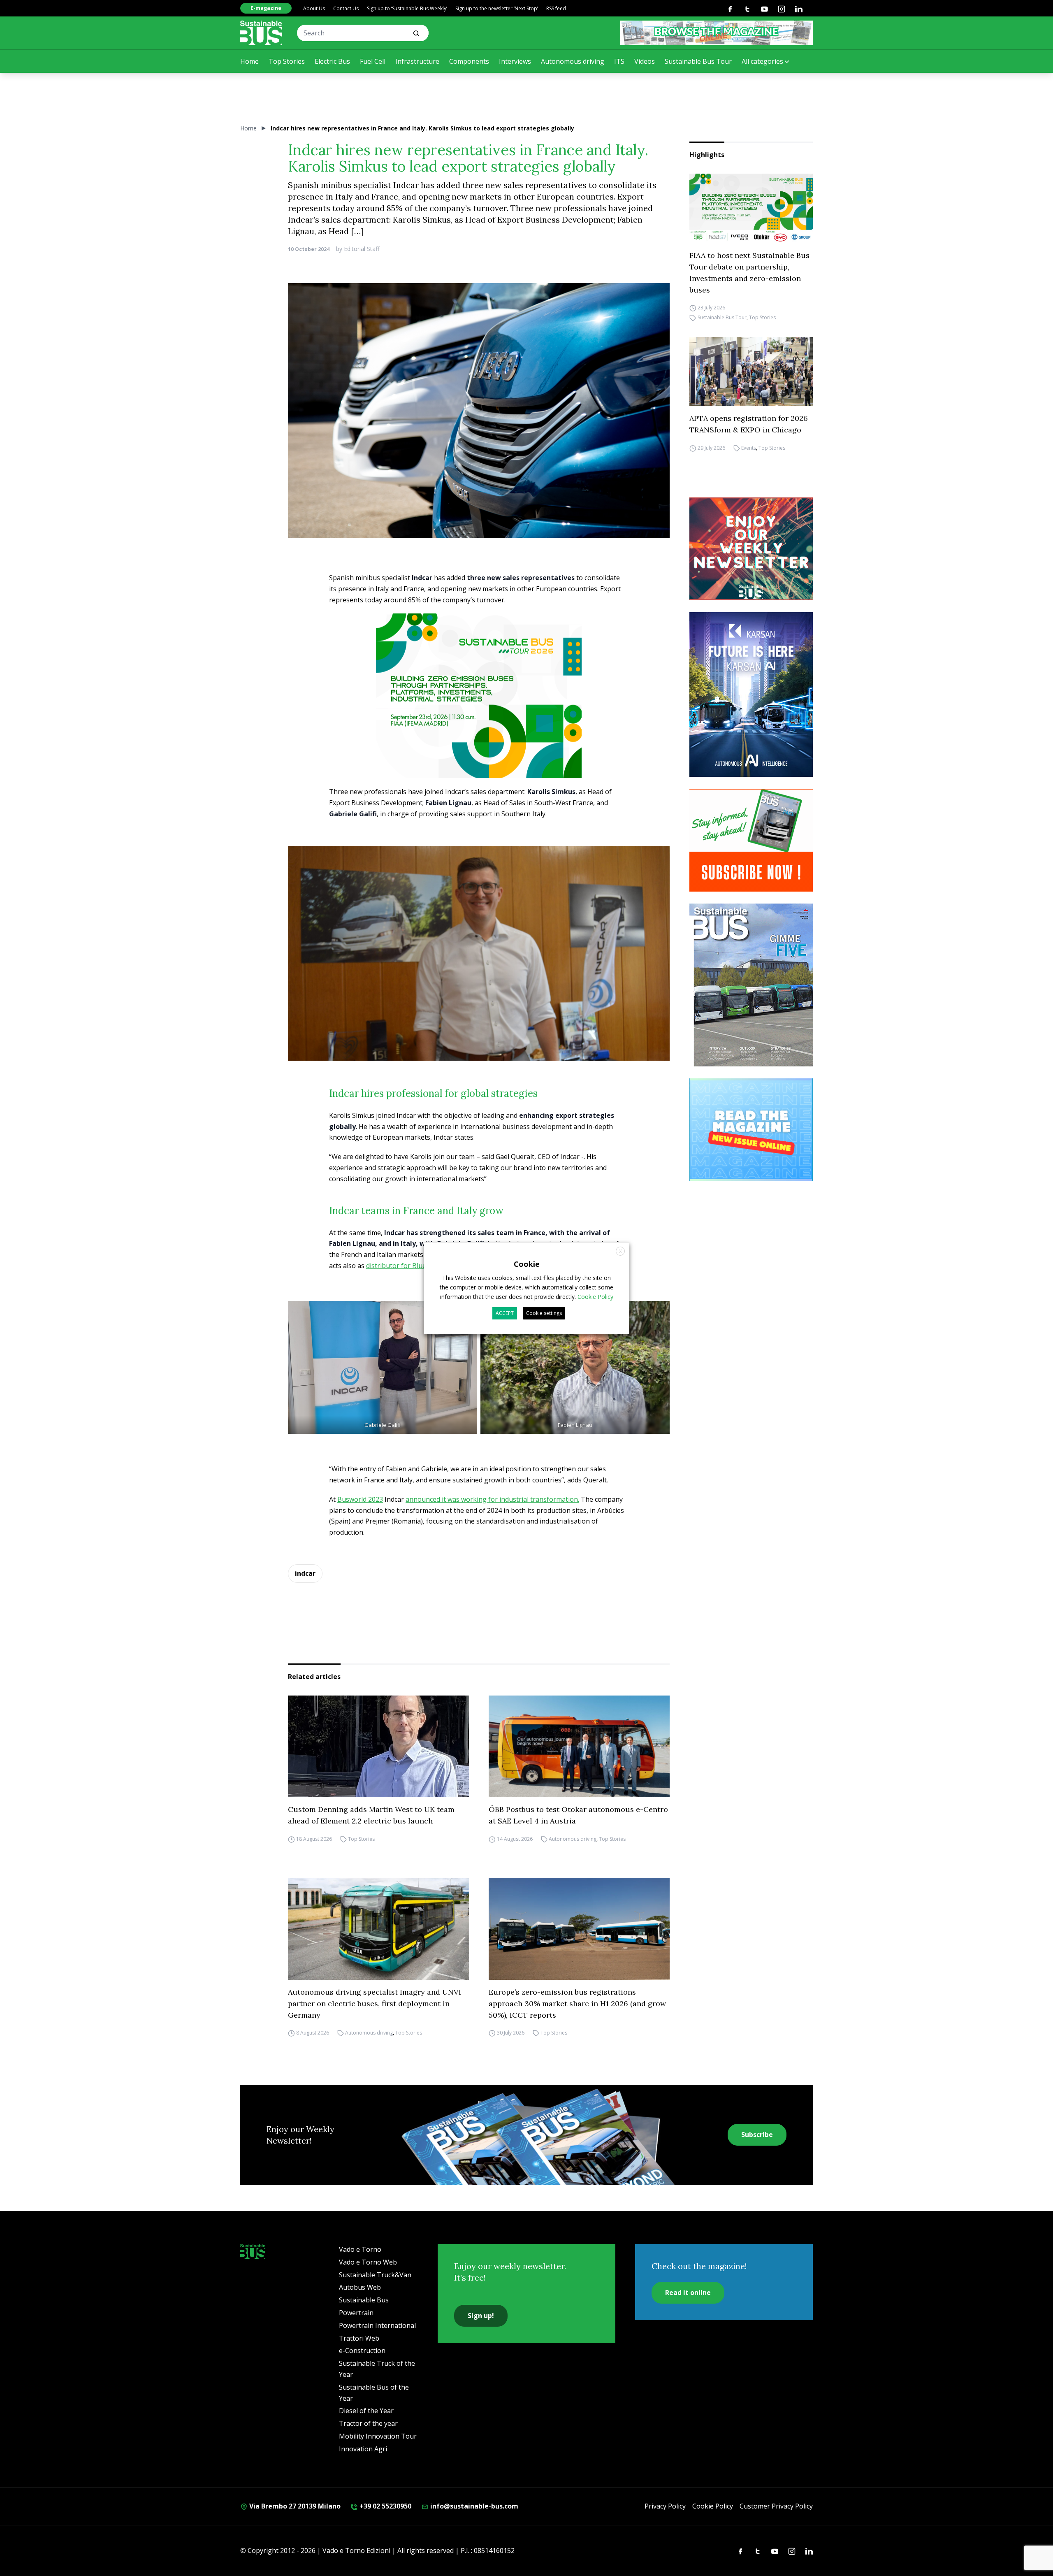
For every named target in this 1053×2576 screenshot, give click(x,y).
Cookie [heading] (527, 1264)
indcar (305, 1573)
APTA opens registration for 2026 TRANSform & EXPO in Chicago (749, 424)
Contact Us (346, 8)
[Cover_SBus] (751, 985)
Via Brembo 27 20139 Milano (294, 2506)
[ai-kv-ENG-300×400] (751, 695)
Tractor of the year (368, 2423)
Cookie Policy (713, 2506)
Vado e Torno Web (368, 2262)
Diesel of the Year (366, 2411)
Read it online (688, 2293)
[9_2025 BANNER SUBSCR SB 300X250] (751, 840)
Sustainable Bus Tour (698, 61)
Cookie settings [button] (544, 1313)
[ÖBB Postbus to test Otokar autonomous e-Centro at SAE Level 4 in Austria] (579, 1747)
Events (749, 448)
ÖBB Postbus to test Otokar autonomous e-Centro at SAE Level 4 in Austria (578, 1815)
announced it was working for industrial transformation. (492, 1499)
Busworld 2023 (360, 1499)
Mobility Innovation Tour (378, 2436)
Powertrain (356, 2313)
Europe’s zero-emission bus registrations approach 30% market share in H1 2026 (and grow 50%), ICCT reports (577, 2003)
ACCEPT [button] (505, 1313)
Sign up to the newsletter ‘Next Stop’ (497, 8)
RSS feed (556, 8)
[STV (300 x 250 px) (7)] (751, 1130)
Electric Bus (332, 61)
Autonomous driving (573, 61)
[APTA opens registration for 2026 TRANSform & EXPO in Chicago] (751, 372)
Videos (645, 61)
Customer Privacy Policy (776, 2506)
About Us (314, 8)
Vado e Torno (360, 2249)
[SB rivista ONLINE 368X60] (717, 33)
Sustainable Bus (364, 2300)
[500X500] (479, 713)
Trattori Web (359, 2338)
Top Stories (287, 61)
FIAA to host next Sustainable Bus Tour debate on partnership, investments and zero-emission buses (749, 273)
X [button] (620, 1251)
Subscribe (757, 2135)
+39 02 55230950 (385, 2506)
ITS (619, 61)
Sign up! (481, 2316)
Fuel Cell (373, 61)
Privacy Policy (665, 2506)
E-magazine (266, 8)
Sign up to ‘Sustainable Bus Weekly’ (407, 8)
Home (249, 61)
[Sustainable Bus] (261, 33)
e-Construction (362, 2351)
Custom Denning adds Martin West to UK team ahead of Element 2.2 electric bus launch (371, 1815)
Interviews (515, 61)
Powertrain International (377, 2325)
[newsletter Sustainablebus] (751, 549)
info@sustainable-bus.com (473, 2506)
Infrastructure (417, 61)
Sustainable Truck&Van (375, 2275)
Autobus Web (360, 2287)
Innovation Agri (363, 2449)
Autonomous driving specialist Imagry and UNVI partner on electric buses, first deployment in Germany (375, 2003)
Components (469, 61)
